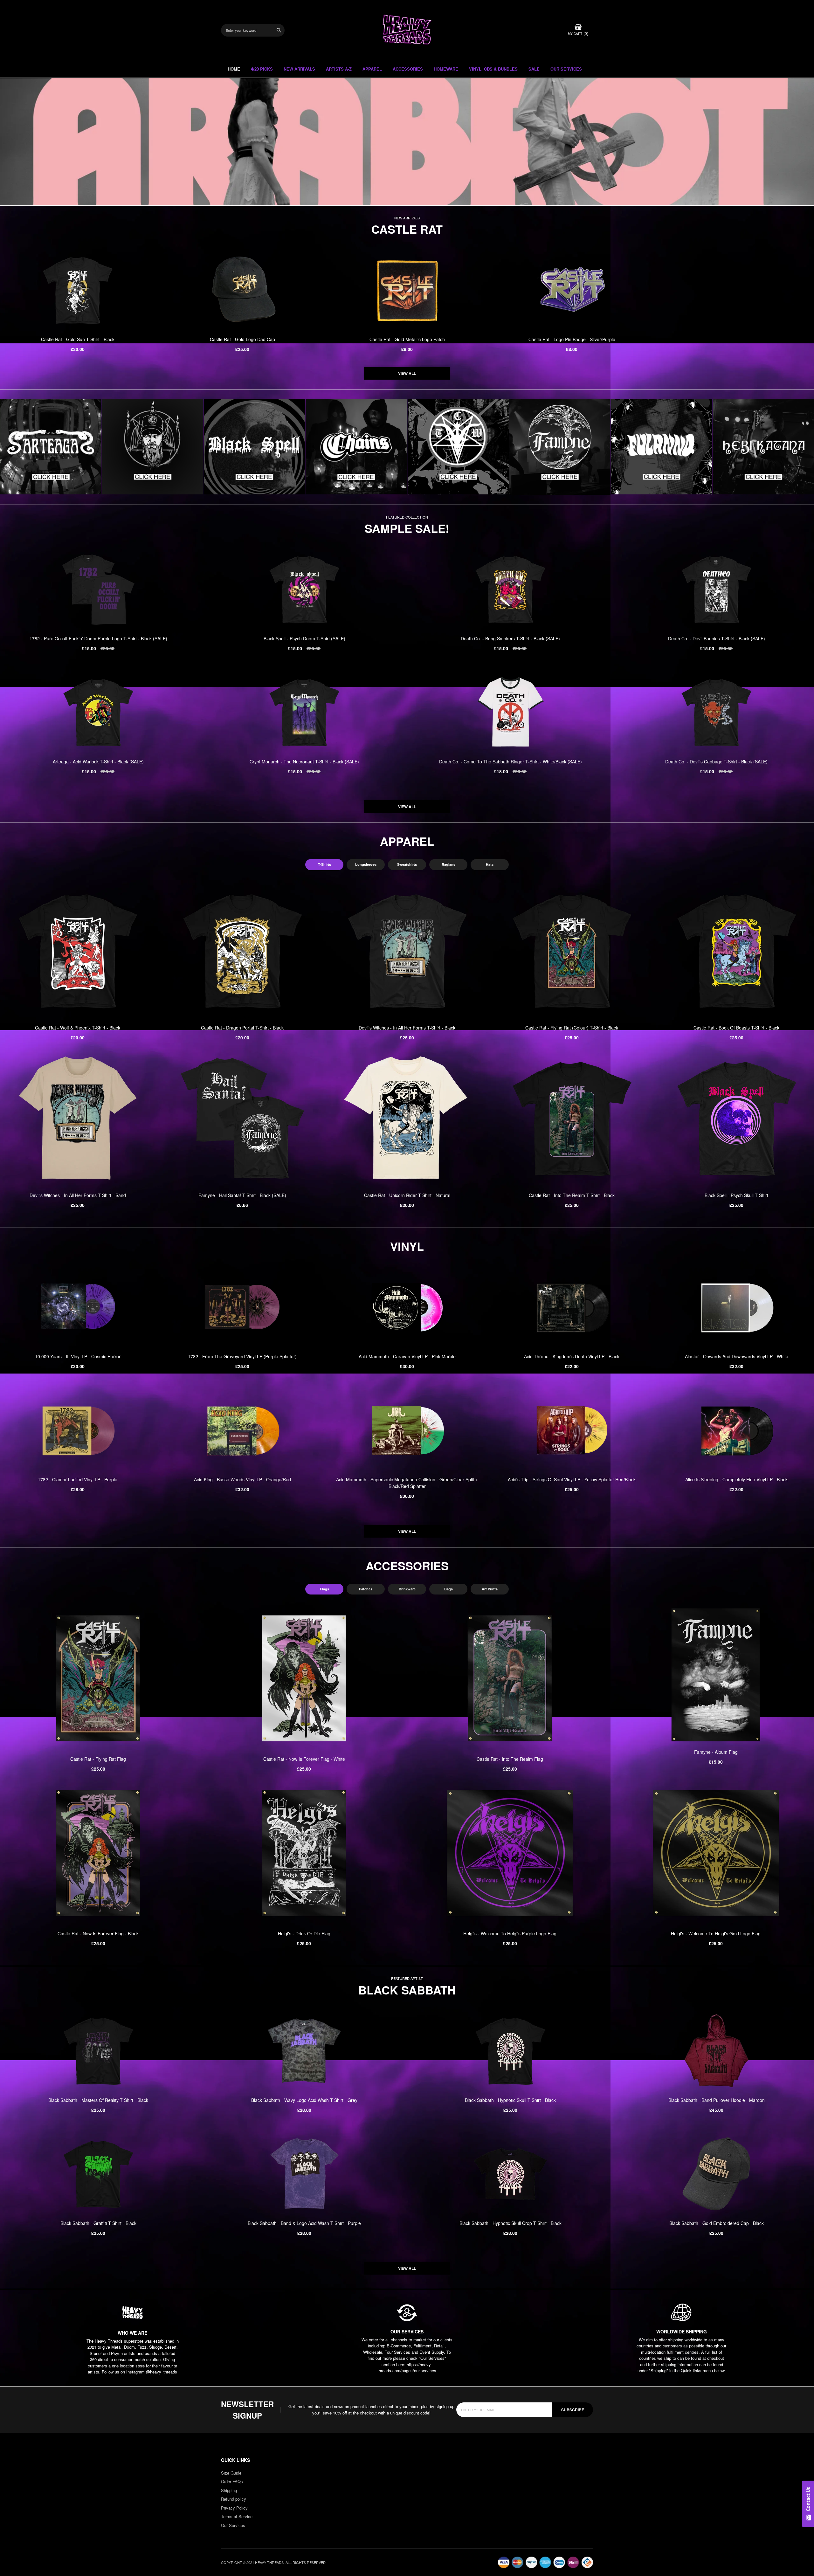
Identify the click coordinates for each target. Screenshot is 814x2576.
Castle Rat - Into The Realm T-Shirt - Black (572, 1195)
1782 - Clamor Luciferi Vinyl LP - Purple (78, 1479)
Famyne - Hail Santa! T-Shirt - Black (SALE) (242, 1195)
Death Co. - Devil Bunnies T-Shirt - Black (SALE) (717, 638)
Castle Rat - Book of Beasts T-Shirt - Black (736, 1028)
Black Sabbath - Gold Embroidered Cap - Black (717, 2223)
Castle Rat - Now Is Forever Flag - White (304, 1759)
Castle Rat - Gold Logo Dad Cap (242, 339)
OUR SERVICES (566, 69)
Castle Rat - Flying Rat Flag (98, 1759)
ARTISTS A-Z (339, 69)
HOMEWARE (446, 69)
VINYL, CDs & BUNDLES (493, 69)
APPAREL (372, 69)
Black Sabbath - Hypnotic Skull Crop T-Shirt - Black (510, 2223)
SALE (534, 69)
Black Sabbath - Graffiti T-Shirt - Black (98, 2223)
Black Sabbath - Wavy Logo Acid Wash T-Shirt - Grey (304, 2100)
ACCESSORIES (408, 69)
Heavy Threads (407, 142)
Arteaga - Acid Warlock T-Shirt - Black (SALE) (98, 761)
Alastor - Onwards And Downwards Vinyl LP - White (737, 1356)
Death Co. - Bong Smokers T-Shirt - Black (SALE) (510, 638)
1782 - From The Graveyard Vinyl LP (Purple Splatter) (242, 1356)
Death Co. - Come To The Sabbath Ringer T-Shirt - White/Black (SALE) (510, 761)
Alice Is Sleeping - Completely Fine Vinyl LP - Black (736, 1479)
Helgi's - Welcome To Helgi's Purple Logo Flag (510, 1933)
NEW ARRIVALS (299, 69)
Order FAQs (232, 2481)
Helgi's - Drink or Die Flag (304, 1933)
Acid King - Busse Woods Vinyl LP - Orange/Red (242, 1479)
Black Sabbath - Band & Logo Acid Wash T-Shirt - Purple (304, 2223)
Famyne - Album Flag (716, 1752)
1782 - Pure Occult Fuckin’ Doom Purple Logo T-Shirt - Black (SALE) (98, 638)
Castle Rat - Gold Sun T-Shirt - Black (78, 339)
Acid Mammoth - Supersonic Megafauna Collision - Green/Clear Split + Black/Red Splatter (407, 1483)
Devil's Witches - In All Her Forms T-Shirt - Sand (78, 1195)
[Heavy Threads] (407, 142)
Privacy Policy (234, 2508)
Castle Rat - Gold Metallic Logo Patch (407, 339)
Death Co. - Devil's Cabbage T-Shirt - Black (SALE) (716, 761)
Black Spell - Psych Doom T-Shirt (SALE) (304, 638)
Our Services (233, 2525)
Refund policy (234, 2499)
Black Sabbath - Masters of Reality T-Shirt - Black (98, 2100)
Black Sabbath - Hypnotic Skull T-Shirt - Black (510, 2100)
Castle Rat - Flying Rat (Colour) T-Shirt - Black (572, 1028)
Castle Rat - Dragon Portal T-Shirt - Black (242, 1028)
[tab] (324, 865)
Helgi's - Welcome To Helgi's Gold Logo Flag (716, 1933)
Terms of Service (237, 2516)
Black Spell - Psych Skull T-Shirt (736, 1195)
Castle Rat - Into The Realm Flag (510, 1759)
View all (407, 373)
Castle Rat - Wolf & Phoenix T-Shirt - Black (78, 1028)
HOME (234, 69)
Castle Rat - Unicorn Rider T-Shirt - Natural (407, 1195)
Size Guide (231, 2473)
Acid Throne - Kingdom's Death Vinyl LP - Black (572, 1356)
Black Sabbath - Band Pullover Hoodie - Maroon (717, 2100)
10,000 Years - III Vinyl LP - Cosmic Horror (78, 1356)
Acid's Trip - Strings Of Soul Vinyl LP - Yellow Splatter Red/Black (572, 1479)
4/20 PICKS (262, 69)
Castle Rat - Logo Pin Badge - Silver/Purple (572, 339)
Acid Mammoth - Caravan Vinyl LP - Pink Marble (407, 1356)
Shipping (229, 2490)
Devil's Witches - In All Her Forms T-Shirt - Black (407, 1028)
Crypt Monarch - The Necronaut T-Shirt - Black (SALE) (304, 761)
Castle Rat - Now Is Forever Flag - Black (98, 1933)
